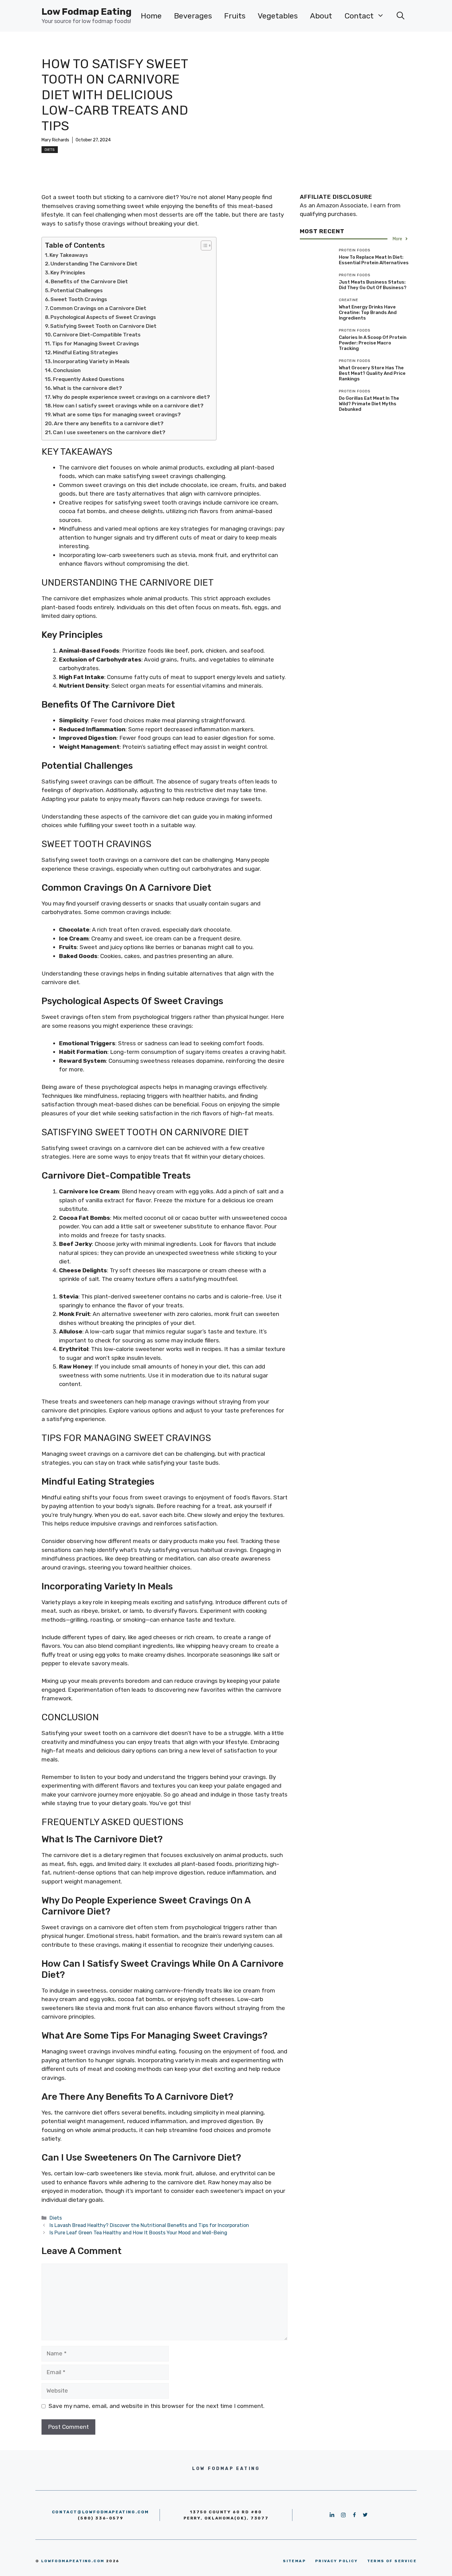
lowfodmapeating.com (73, 2561)
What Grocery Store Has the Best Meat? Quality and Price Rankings (372, 373)
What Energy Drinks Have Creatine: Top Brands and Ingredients (368, 312)
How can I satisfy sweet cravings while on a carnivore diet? (128, 406)
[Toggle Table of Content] (203, 245)
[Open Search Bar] (400, 16)
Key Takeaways (69, 255)
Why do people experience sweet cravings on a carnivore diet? (131, 397)
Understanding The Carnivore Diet (94, 264)
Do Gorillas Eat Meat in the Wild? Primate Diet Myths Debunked (369, 404)
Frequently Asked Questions (89, 379)
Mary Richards (55, 140)
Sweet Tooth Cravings (79, 299)
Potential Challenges (77, 290)
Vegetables (278, 16)
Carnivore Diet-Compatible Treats (97, 335)
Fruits (235, 16)
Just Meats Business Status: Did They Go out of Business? (373, 285)
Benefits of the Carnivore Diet (89, 281)
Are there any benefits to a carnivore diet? (109, 423)
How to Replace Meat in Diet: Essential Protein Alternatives (374, 260)
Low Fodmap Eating (87, 12)
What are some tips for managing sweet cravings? (117, 414)
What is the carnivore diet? (87, 388)
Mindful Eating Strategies (85, 352)
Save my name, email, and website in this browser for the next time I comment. (157, 2406)
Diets (50, 150)
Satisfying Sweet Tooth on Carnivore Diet (103, 326)
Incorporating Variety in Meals (91, 361)
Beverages (193, 16)
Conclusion (67, 370)
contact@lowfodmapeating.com (101, 2512)
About (321, 16)
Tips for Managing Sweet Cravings (95, 344)
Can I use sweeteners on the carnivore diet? (109, 432)
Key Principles (68, 273)
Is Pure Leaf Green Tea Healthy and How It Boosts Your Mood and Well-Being (138, 2233)
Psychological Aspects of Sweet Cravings (103, 317)
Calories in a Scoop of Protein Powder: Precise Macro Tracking (373, 343)
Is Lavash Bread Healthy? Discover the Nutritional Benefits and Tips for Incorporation (149, 2225)
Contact (359, 16)
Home (151, 16)
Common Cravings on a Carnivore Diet (98, 308)
